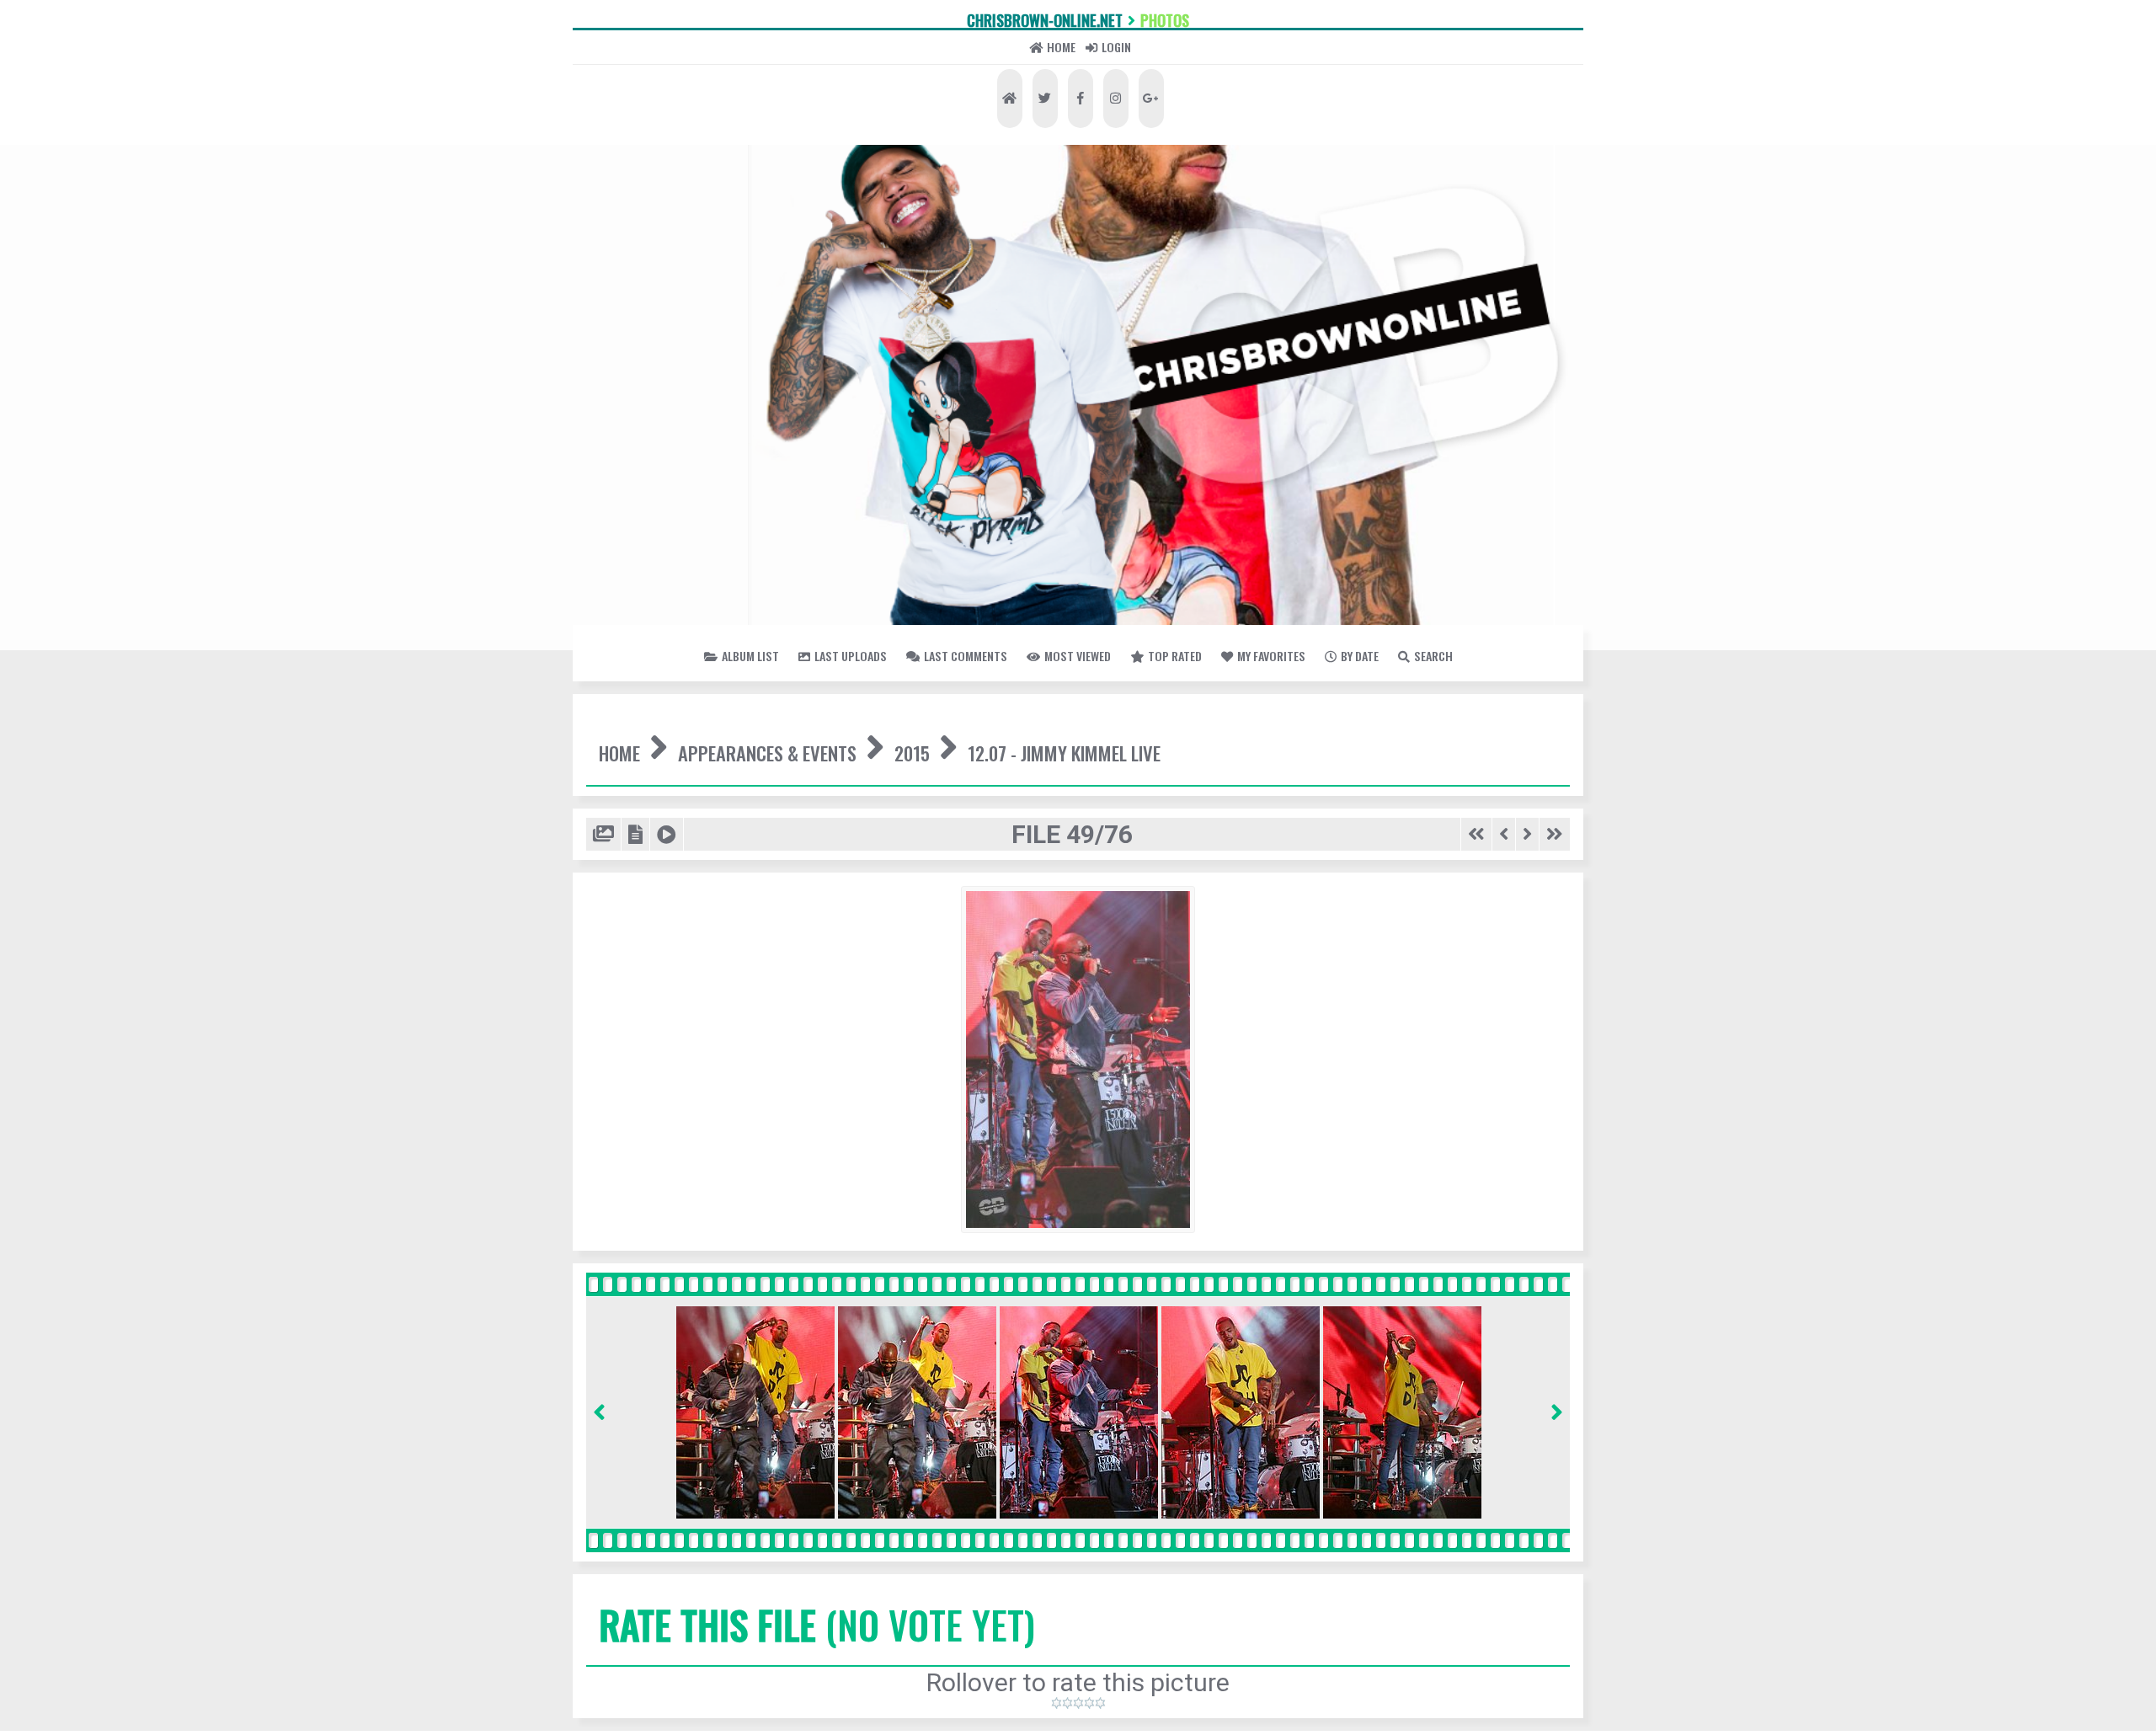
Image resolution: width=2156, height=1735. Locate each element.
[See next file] (1506, 1040)
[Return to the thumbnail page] (614, 1040)
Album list (728, 743)
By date (1122, 787)
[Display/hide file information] (664, 1040)
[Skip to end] (1547, 1040)
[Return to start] (1432, 1040)
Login (1171, 117)
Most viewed (1298, 743)
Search (1247, 787)
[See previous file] (1473, 1040)
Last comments (1104, 743)
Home (1031, 117)
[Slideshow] (712, 1040)
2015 (1160, 884)
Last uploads (903, 743)
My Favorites (968, 787)
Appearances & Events (904, 884)
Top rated (1465, 743)
